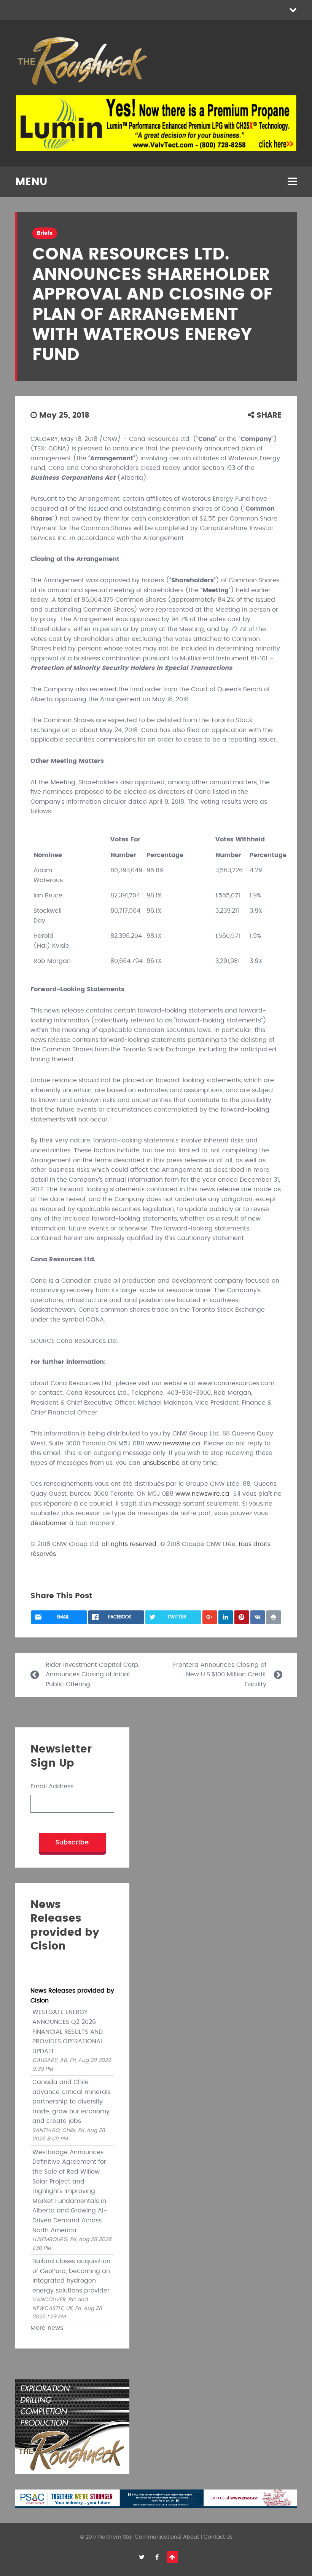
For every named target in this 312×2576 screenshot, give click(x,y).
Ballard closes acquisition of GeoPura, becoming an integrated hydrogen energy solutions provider (71, 2276)
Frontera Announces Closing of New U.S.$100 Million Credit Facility (220, 1675)
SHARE (268, 415)
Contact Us (218, 2537)
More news (47, 2328)
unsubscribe (161, 1463)
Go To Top (172, 2557)
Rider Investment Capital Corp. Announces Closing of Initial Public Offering (93, 1675)
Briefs (45, 233)
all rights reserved (129, 1544)
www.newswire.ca (173, 1443)
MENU (31, 182)
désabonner (49, 1523)
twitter (142, 2557)
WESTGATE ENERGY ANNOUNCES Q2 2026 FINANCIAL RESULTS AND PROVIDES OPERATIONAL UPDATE (68, 2031)
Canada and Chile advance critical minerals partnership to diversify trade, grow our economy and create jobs (72, 2102)
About (191, 2537)
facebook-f (157, 2557)
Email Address (52, 1786)
